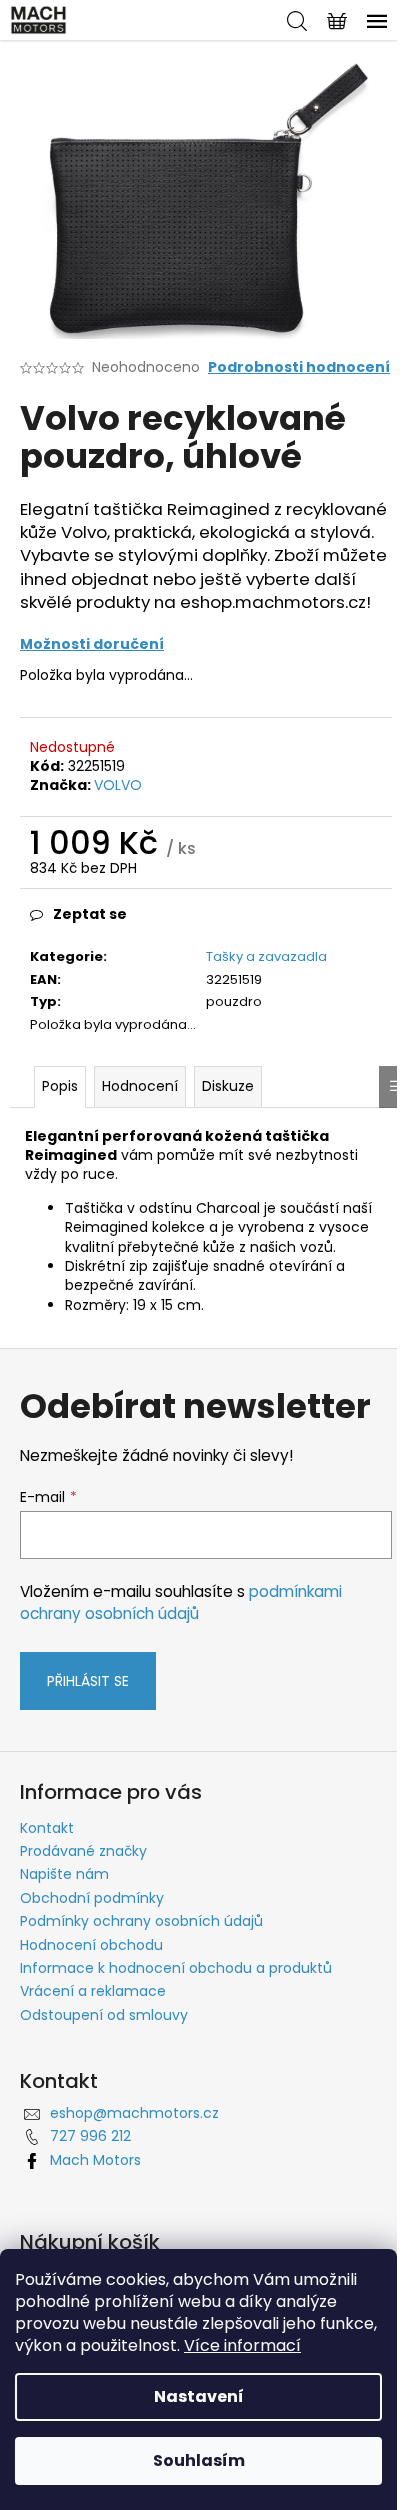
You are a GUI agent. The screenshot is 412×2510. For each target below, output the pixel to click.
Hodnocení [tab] (140, 1086)
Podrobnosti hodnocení (299, 367)
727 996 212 (90, 2136)
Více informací (242, 2345)
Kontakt (47, 1828)
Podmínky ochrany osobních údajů (141, 1921)
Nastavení (199, 2396)
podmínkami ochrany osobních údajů (181, 1602)
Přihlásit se (88, 1681)
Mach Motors (95, 2160)
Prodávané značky (83, 1851)
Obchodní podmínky (92, 1898)
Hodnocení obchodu (91, 1945)
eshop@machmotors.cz (134, 2113)
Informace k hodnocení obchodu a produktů (176, 1968)
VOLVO (118, 785)
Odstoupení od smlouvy (104, 2015)
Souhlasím (199, 2460)
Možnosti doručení (92, 644)
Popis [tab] (60, 1086)
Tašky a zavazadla (266, 956)
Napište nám (64, 1874)
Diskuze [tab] (228, 1086)
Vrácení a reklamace (93, 1991)
